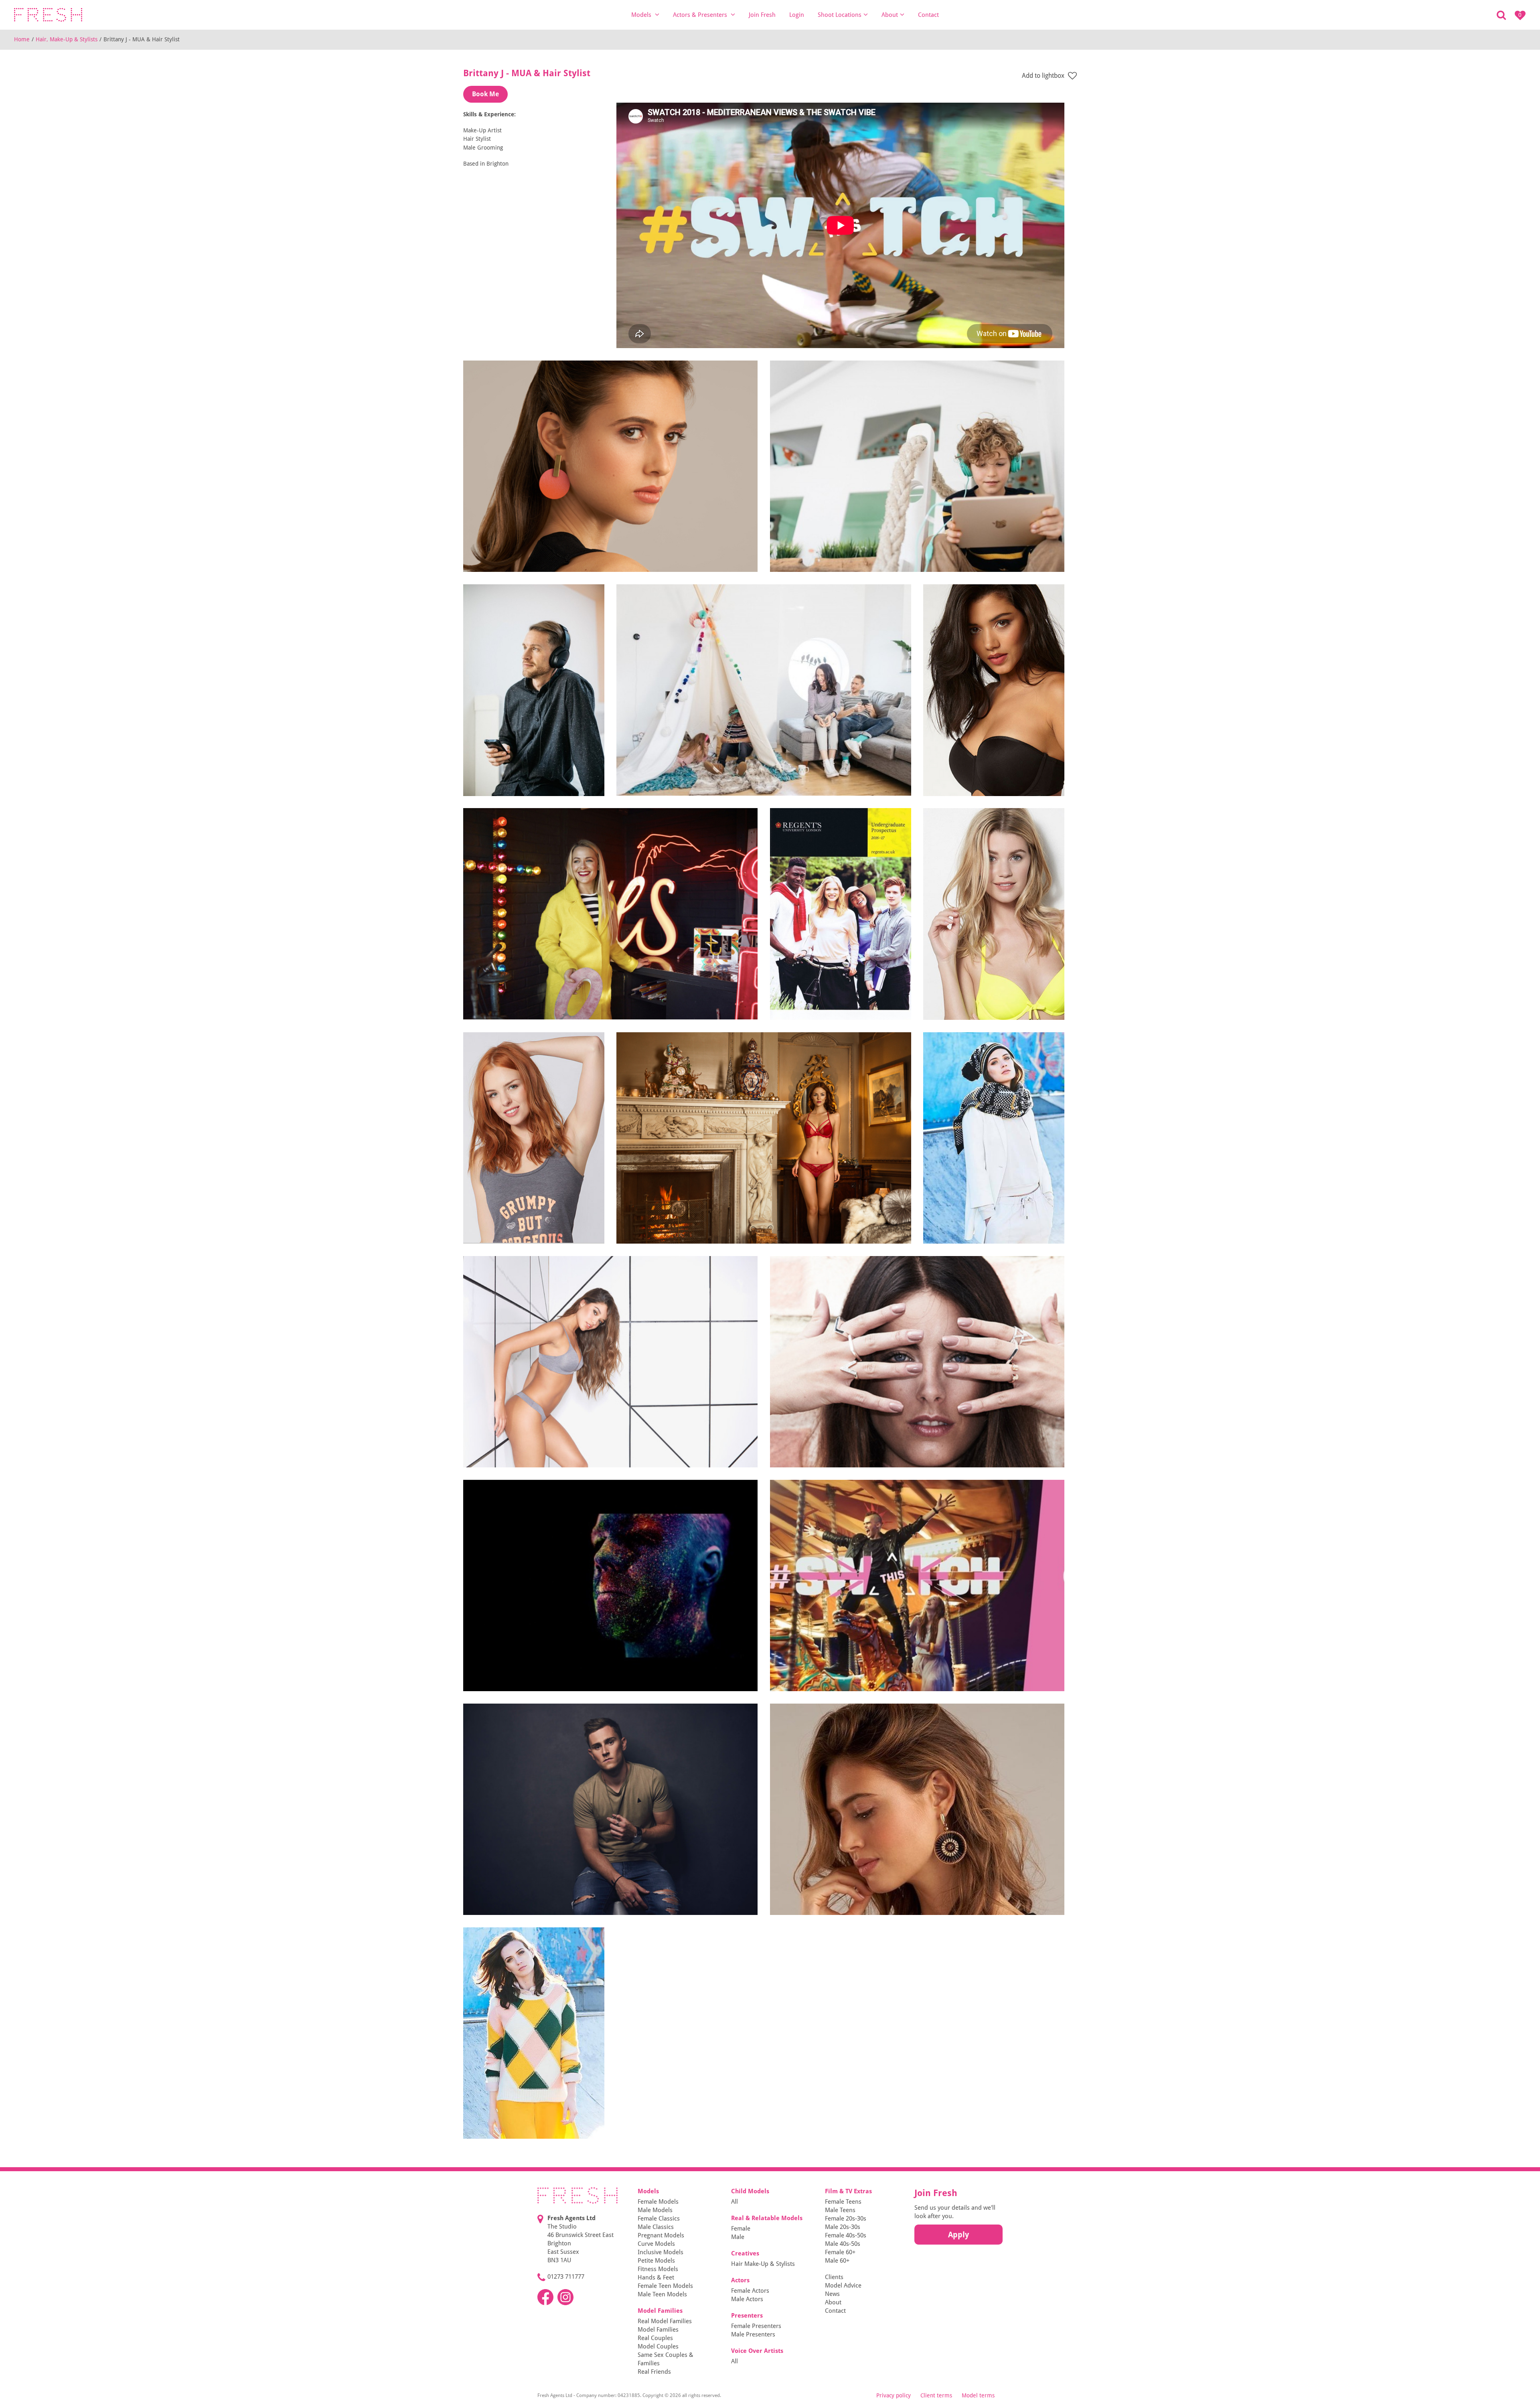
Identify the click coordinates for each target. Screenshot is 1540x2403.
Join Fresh (762, 15)
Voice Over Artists (757, 2351)
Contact (928, 15)
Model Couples (658, 2346)
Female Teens (843, 2202)
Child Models (750, 2191)
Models (642, 15)
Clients (834, 2277)
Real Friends (654, 2372)
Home (22, 39)
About (890, 15)
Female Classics (659, 2219)
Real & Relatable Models (767, 2218)
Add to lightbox (1044, 76)
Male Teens (840, 2210)
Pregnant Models (661, 2235)
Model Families (660, 2311)
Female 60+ (840, 2252)
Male (738, 2237)
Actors (740, 2280)
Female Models (658, 2202)
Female (741, 2229)
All (735, 2202)
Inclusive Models (661, 2252)
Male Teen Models (662, 2294)
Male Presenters (753, 2334)
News (832, 2294)
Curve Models (656, 2244)
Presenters (747, 2316)
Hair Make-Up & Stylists (763, 2264)
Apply (958, 2235)
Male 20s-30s (843, 2227)
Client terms (936, 2395)
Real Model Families (665, 2321)
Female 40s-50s (846, 2235)
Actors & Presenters (701, 15)
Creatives (745, 2253)
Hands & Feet (656, 2277)
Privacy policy (894, 2395)
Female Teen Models (665, 2286)
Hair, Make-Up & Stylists (67, 39)
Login (797, 15)
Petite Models (656, 2261)
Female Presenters (756, 2326)
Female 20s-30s (846, 2219)
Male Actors (747, 2299)
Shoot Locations (840, 15)
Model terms (978, 2395)
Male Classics (656, 2227)
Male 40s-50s (843, 2244)
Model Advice (843, 2285)
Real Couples (655, 2338)
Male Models (655, 2210)
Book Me (485, 94)
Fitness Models (658, 2269)
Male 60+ (837, 2261)
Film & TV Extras (848, 2191)
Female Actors (750, 2291)
